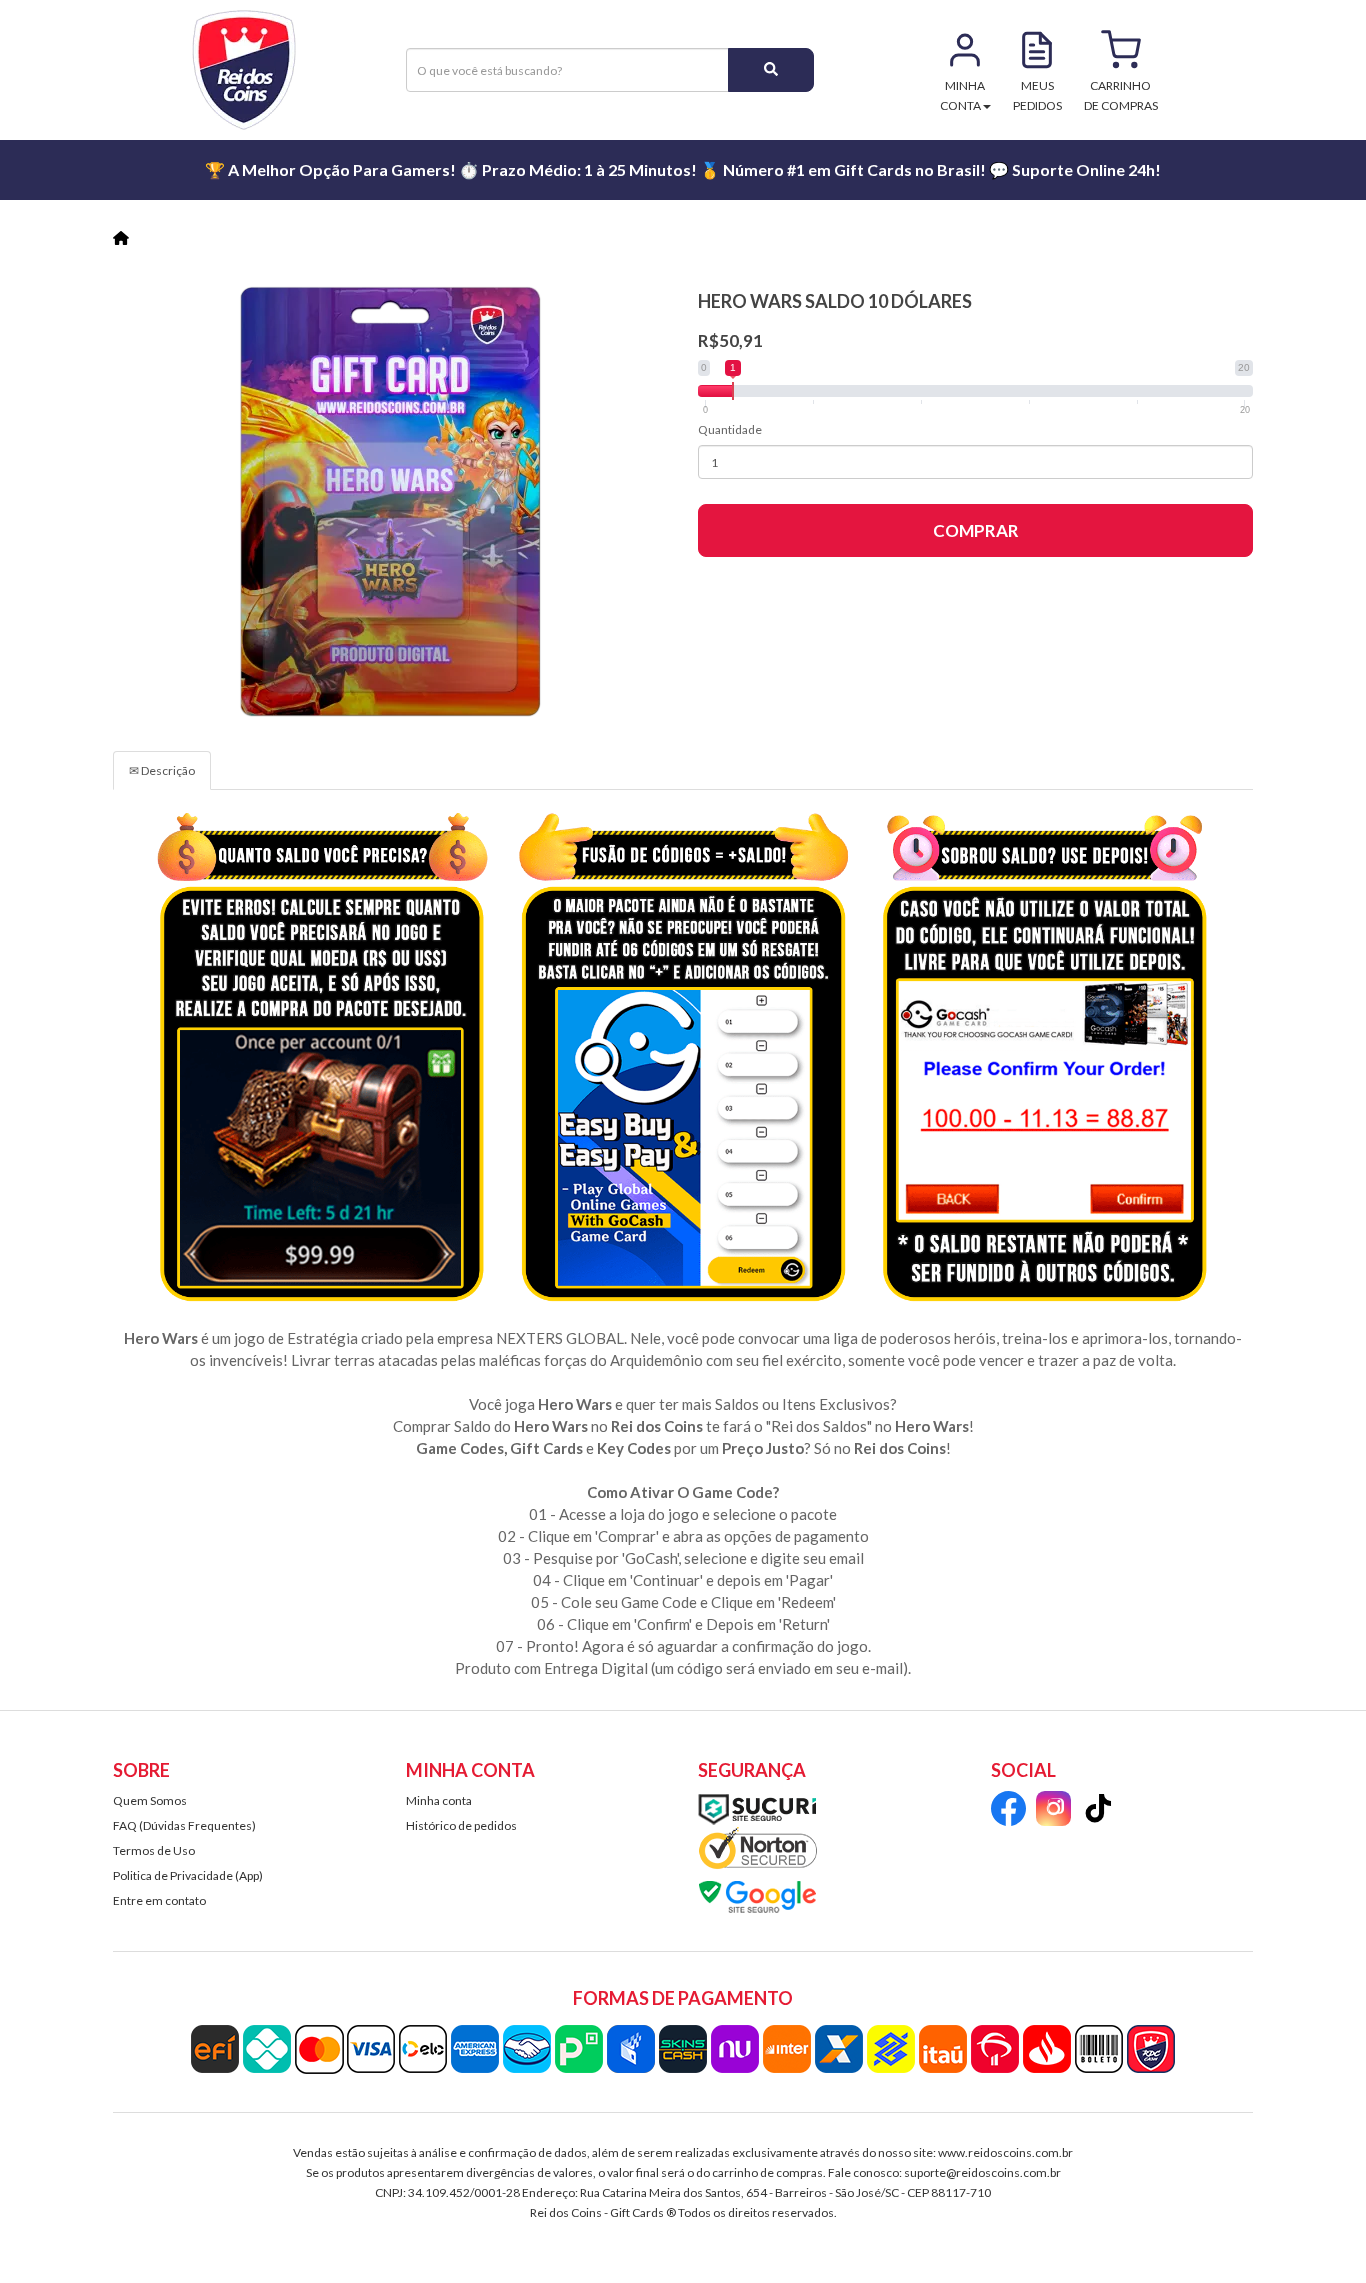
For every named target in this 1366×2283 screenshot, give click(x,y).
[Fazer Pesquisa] (771, 70)
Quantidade (730, 429)
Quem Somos (150, 1800)
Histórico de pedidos (461, 1825)
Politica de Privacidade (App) (188, 1875)
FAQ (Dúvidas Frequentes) (184, 1825)
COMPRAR (976, 530)
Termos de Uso (154, 1850)
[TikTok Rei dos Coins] (1098, 1811)
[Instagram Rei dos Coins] (1053, 1811)
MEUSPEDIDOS (1037, 95)
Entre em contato (159, 1900)
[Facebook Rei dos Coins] (1008, 1811)
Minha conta (439, 1800)
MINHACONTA (963, 95)
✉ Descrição (162, 770)
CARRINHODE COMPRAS (1121, 95)
